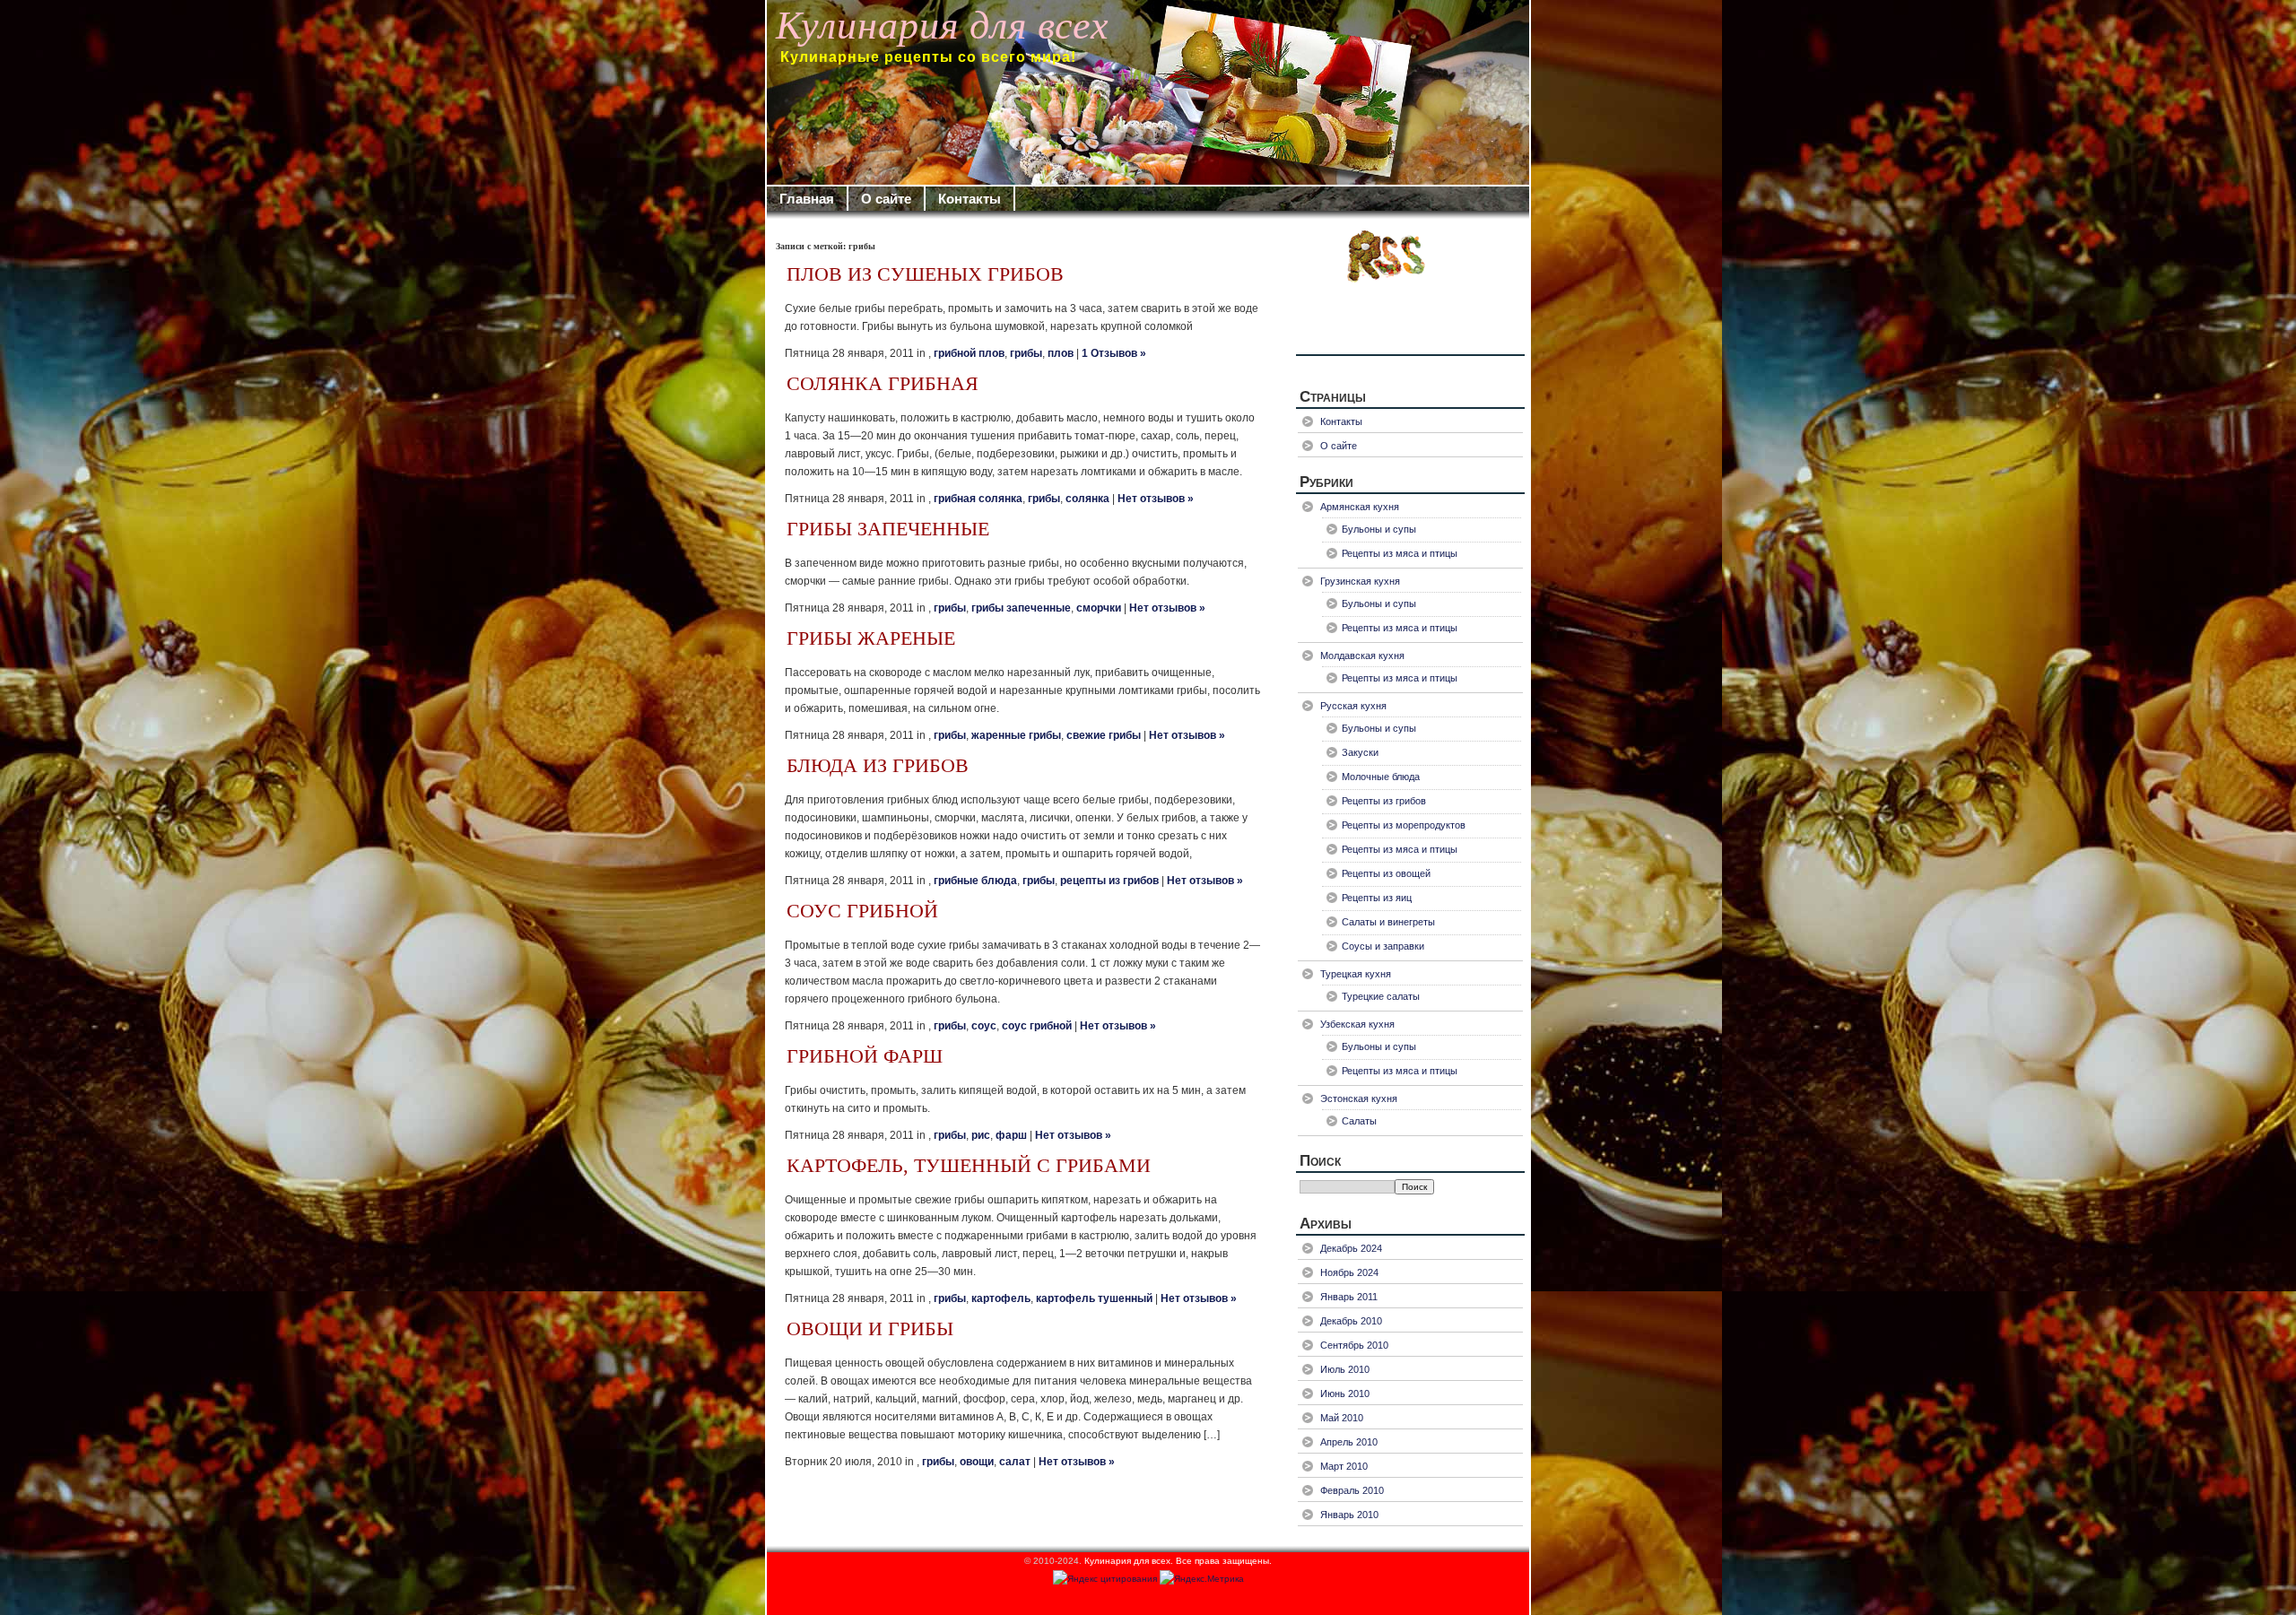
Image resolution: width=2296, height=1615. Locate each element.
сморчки (1099, 608)
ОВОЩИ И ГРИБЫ (870, 1329)
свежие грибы (1104, 735)
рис (981, 1135)
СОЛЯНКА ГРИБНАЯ (883, 384)
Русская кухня (1353, 706)
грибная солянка (978, 499)
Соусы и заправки (1383, 946)
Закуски (1360, 752)
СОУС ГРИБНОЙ (862, 911)
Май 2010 (1342, 1418)
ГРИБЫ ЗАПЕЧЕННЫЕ (888, 529)
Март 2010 (1344, 1466)
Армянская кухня (1360, 507)
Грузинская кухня (1360, 581)
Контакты (970, 199)
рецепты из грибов (1109, 881)
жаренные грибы (1016, 735)
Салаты (1359, 1121)
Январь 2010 (1349, 1515)
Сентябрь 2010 (1354, 1345)
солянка (1087, 499)
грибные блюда (975, 881)
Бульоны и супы (1379, 529)
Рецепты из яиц (1377, 898)
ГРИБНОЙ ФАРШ (865, 1056)
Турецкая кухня (1356, 974)
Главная (807, 199)
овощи (977, 1462)
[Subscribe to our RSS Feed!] (1410, 291)
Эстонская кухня (1359, 1098)
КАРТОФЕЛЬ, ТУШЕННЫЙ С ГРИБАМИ (969, 1166)
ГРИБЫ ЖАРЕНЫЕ (871, 638)
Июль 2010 (1345, 1369)
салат (1015, 1462)
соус (984, 1026)
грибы (1026, 353)
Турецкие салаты (1381, 996)
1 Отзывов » (1114, 353)
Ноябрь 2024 (1349, 1272)
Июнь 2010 (1345, 1394)
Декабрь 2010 (1351, 1321)
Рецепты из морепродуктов (1404, 825)
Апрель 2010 (1349, 1442)
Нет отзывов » (1156, 499)
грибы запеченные (1021, 608)
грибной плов (969, 353)
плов (1061, 353)
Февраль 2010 (1352, 1490)
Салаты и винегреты (1388, 922)
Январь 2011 (1349, 1297)
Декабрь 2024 (1351, 1248)
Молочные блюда (1381, 777)
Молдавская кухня (1362, 656)
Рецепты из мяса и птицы (1400, 553)
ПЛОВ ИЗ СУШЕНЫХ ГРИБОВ (925, 274)
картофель (1001, 1298)
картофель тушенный (1094, 1298)
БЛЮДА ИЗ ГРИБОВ (878, 766)
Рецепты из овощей (1386, 873)
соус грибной (1037, 1026)
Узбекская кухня (1357, 1024)
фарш (1011, 1135)
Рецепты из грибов (1384, 801)
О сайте (886, 199)
